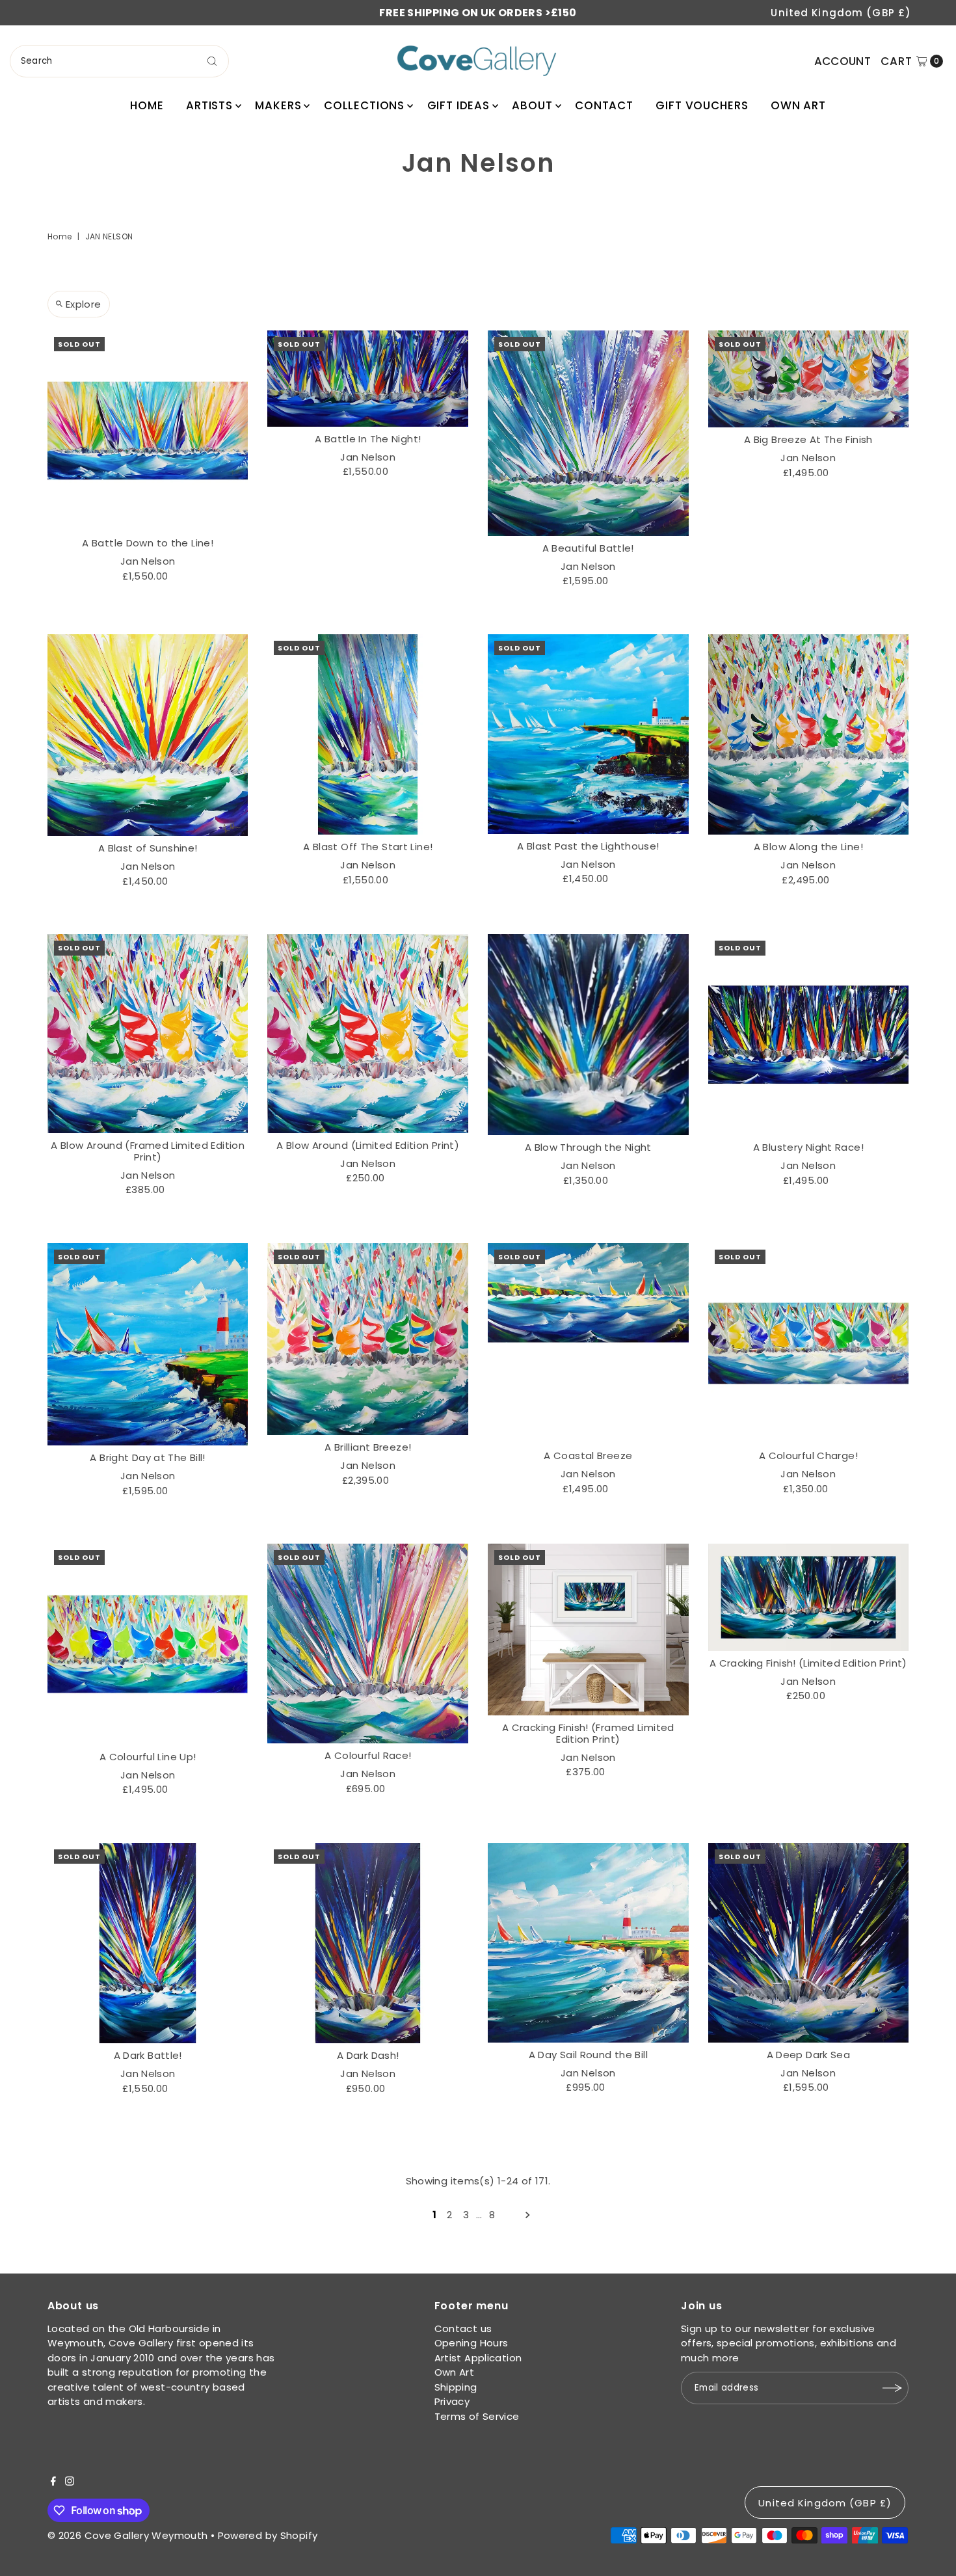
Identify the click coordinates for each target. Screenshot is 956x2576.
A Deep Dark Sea (809, 2055)
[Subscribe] (892, 2388)
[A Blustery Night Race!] (809, 1035)
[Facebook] (53, 2482)
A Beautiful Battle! (588, 548)
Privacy (452, 2401)
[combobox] (120, 61)
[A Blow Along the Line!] (809, 734)
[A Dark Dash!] (368, 1943)
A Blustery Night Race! (808, 1147)
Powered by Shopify (268, 2535)
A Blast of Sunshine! (148, 848)
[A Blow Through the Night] (588, 1035)
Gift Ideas (459, 105)
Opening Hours (471, 2343)
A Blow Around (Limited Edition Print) (368, 1145)
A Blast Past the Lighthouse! (588, 846)
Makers (278, 105)
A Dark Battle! (148, 2055)
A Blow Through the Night (588, 1147)
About (532, 105)
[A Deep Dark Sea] (809, 1943)
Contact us (463, 2328)
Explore (84, 304)
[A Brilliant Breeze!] (368, 1339)
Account (843, 61)
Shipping (456, 2387)
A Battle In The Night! (368, 439)
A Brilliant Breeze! (368, 1447)
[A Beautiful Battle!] (588, 433)
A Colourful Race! (368, 1755)
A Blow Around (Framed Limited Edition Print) (148, 1151)
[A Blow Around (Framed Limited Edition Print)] (148, 1033)
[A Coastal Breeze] (588, 1344)
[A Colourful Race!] (368, 1644)
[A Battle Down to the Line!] (148, 431)
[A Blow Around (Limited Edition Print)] (368, 1033)
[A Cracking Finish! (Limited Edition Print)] (809, 1597)
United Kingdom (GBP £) (841, 13)
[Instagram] (70, 2482)
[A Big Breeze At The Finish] (809, 379)
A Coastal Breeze (588, 1456)
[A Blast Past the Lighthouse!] (588, 734)
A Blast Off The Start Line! (368, 847)
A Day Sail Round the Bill (588, 2055)
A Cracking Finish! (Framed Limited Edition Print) (588, 1733)
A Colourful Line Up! (148, 1757)
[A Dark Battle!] (148, 1943)
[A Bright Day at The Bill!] (148, 1344)
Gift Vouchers (702, 105)
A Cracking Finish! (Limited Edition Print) (808, 1663)
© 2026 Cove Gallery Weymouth (128, 2535)
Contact (604, 105)
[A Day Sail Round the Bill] (588, 1943)
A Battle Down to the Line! (148, 543)
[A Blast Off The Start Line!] (368, 735)
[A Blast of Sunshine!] (148, 735)
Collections (364, 105)
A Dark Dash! (368, 2055)
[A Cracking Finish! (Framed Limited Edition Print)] (588, 1630)
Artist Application (478, 2358)
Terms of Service (477, 2416)
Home (147, 105)
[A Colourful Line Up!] (148, 1644)
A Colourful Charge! (808, 1456)
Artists (209, 105)
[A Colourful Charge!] (809, 1344)
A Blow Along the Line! (808, 847)
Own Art (798, 105)
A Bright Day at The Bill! (147, 1457)
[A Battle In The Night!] (368, 379)
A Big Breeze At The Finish (808, 439)
